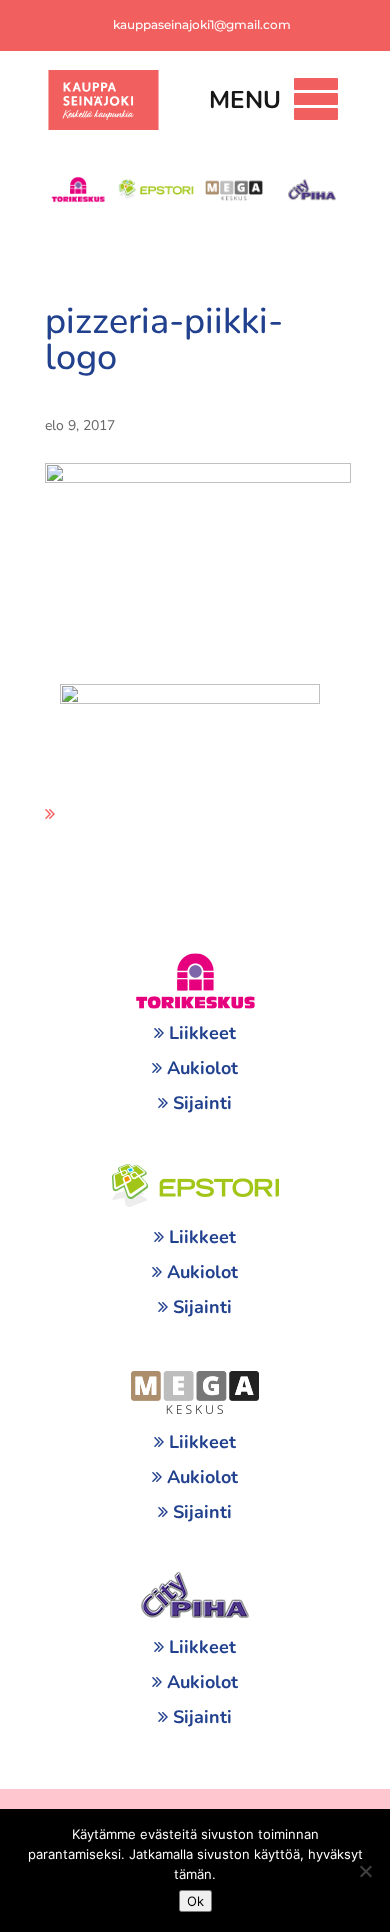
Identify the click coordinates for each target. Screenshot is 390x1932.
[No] (365, 1871)
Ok (195, 1901)
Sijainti (202, 1103)
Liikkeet (202, 1033)
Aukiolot (202, 1068)
